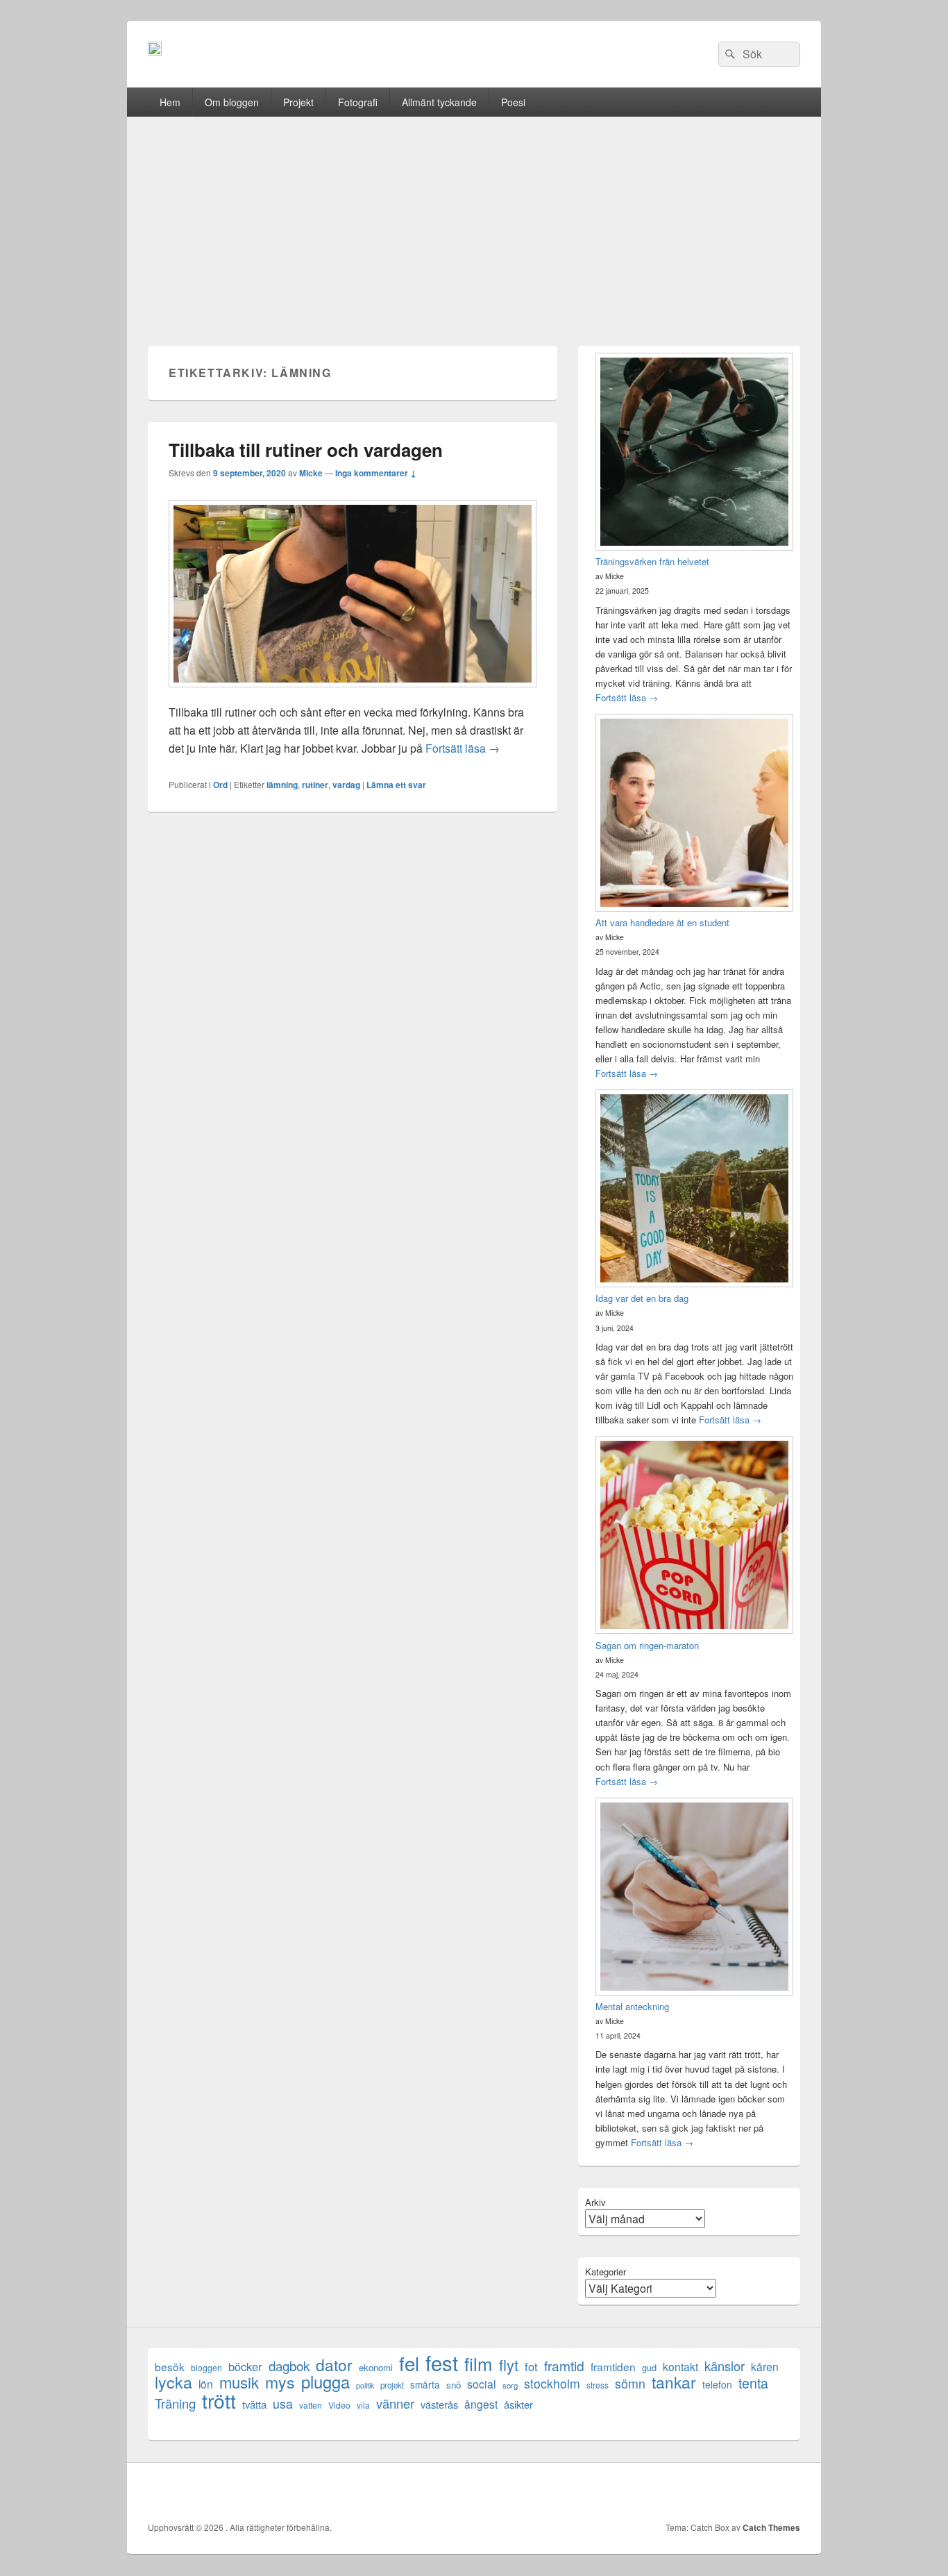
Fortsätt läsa (463, 748)
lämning (282, 785)
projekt (392, 2385)
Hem (170, 102)
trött (219, 2400)
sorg (510, 2385)
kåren (765, 2367)
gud (649, 2367)
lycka (173, 2382)
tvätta (254, 2404)
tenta (753, 2383)
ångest (481, 2404)
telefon (717, 2384)
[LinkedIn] (727, 2492)
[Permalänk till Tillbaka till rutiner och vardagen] (353, 694)
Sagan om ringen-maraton (647, 1645)
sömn (630, 2383)
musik (239, 2382)
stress (598, 2385)
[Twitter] (697, 2492)
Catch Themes (771, 2527)
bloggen (206, 2367)
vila (363, 2405)
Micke (311, 473)
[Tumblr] (758, 2492)
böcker (245, 2367)
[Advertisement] (474, 221)
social (482, 2384)
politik (365, 2385)
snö (454, 2385)
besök (170, 2367)
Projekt (298, 102)
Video (339, 2405)
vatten (311, 2405)
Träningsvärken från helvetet (652, 561)
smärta (425, 2384)
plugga (325, 2382)
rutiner (315, 785)
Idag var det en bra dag (642, 1298)
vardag (346, 785)
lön (206, 2384)
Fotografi (358, 102)
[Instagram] (788, 2492)
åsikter (518, 2404)
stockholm (552, 2383)
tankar (674, 2382)
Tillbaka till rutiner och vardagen (306, 450)
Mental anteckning (632, 2006)
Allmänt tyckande (439, 102)
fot (531, 2367)
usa (283, 2403)
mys (280, 2382)
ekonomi (376, 2367)
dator (334, 2365)
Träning (175, 2403)
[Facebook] (666, 2492)
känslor (725, 2366)
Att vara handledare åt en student (662, 922)
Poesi (513, 102)
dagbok (289, 2365)
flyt (509, 2365)
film (479, 2363)
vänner (395, 2403)
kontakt (680, 2367)
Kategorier (606, 2272)
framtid (564, 2365)
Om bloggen (232, 102)
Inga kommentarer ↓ (376, 473)
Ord (220, 785)
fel (409, 2363)
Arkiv (595, 2202)
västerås (439, 2404)
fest (442, 2362)
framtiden (613, 2367)
